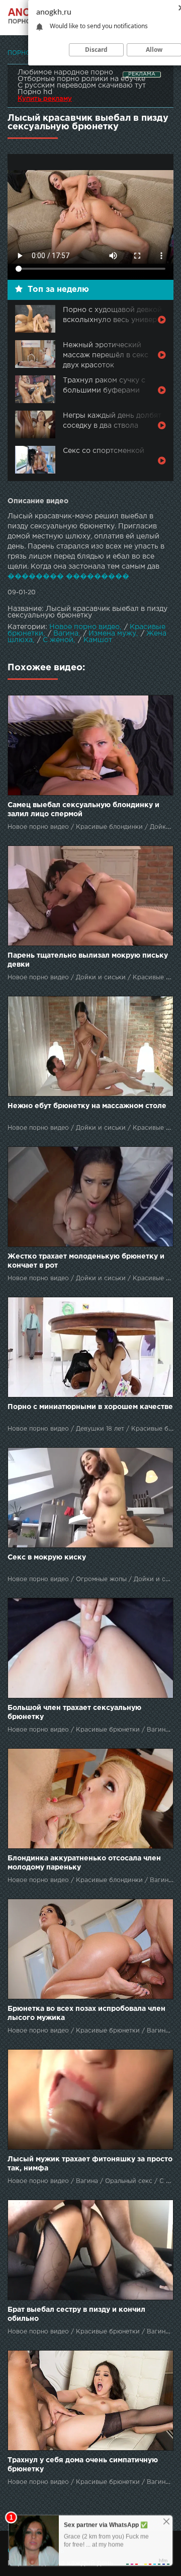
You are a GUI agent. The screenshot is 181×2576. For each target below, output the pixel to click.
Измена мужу (112, 634)
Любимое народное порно (65, 72)
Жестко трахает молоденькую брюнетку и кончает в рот (86, 1261)
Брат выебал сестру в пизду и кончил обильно (76, 2314)
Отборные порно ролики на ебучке (81, 79)
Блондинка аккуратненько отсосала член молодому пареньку (84, 1863)
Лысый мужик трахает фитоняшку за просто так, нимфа (90, 2164)
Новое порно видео (84, 627)
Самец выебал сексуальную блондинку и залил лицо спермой (83, 810)
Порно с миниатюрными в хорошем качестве (90, 1407)
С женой (58, 640)
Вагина (66, 634)
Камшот (98, 640)
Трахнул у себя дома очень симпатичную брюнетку (83, 2465)
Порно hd (35, 92)
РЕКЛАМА (142, 74)
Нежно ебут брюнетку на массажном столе (87, 1106)
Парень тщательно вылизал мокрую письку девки (88, 960)
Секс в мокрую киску (47, 1557)
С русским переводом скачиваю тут (82, 86)
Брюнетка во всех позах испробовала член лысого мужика (86, 2013)
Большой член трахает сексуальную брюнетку (74, 1712)
